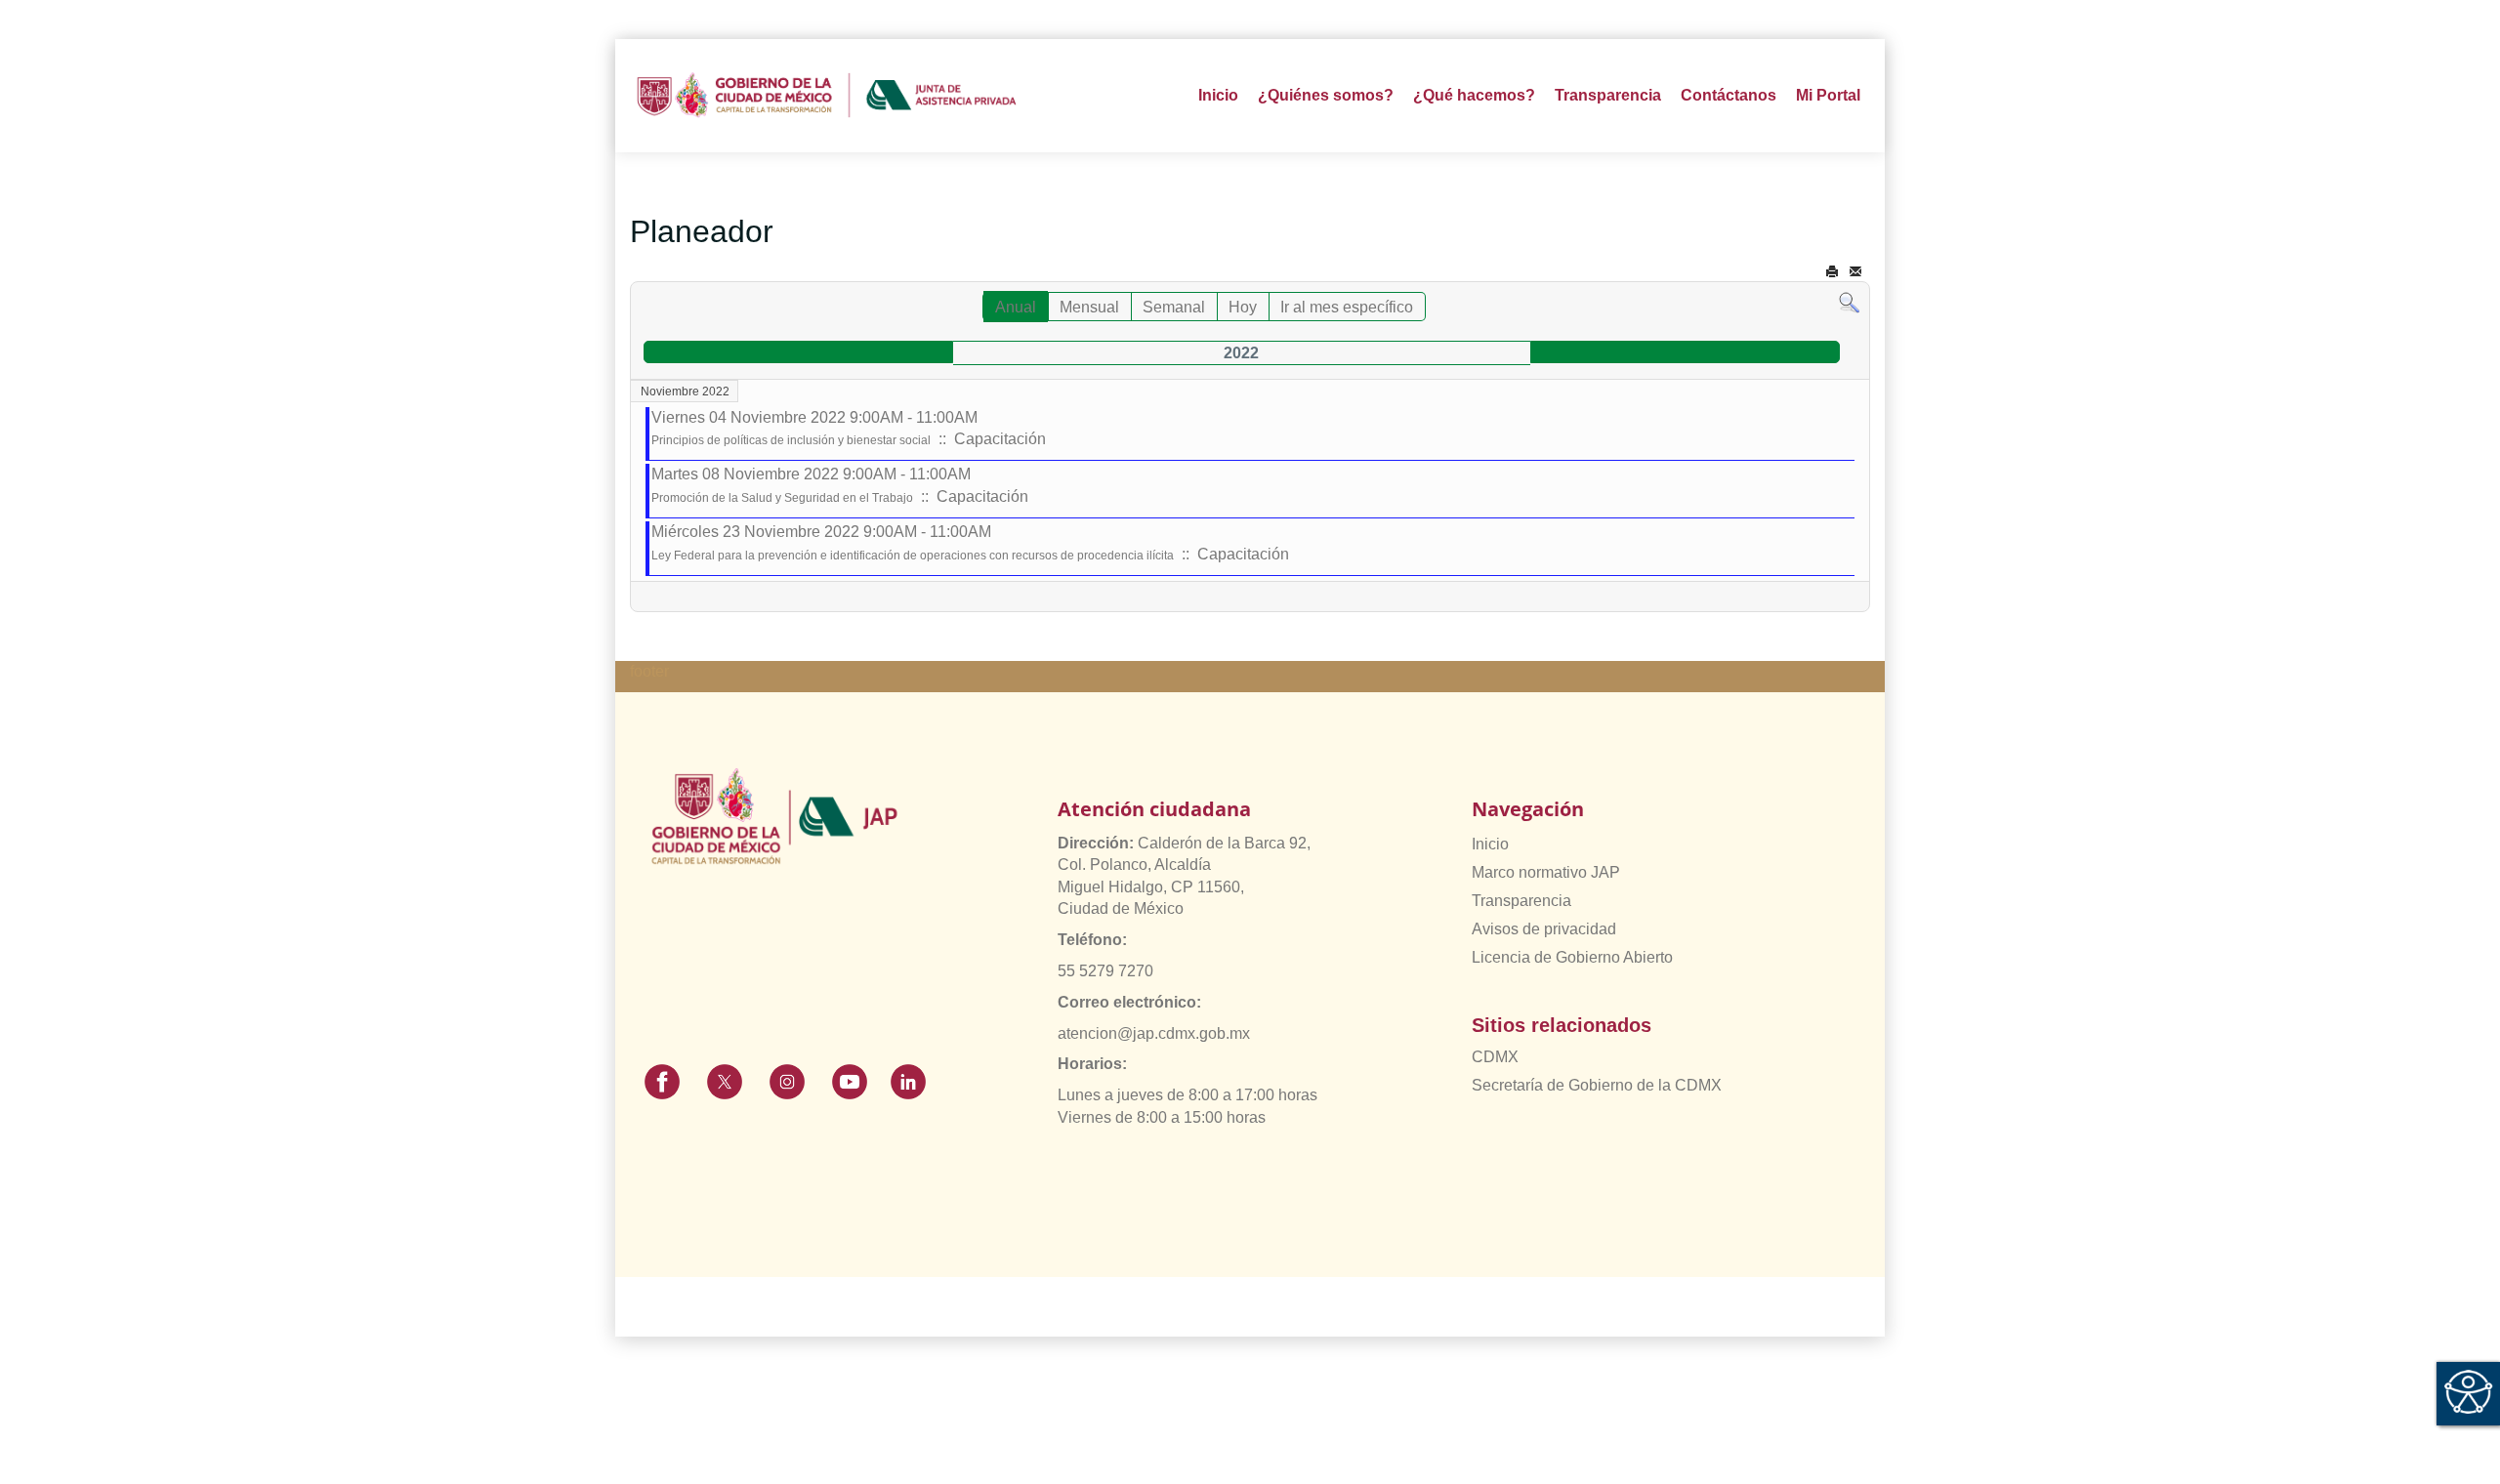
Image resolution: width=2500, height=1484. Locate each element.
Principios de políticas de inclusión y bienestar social (791, 440)
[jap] (827, 96)
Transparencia (1521, 901)
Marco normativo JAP (1546, 872)
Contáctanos (1729, 95)
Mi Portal (1828, 95)
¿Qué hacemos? (1474, 95)
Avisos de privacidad (1544, 929)
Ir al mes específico (1347, 307)
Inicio (1218, 95)
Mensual (1089, 307)
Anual (1016, 307)
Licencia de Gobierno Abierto (1572, 957)
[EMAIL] (1855, 272)
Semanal (1174, 307)
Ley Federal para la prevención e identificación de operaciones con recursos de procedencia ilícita (913, 556)
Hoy (1243, 307)
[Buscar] (1849, 302)
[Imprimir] (1832, 272)
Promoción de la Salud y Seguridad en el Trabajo (782, 498)
